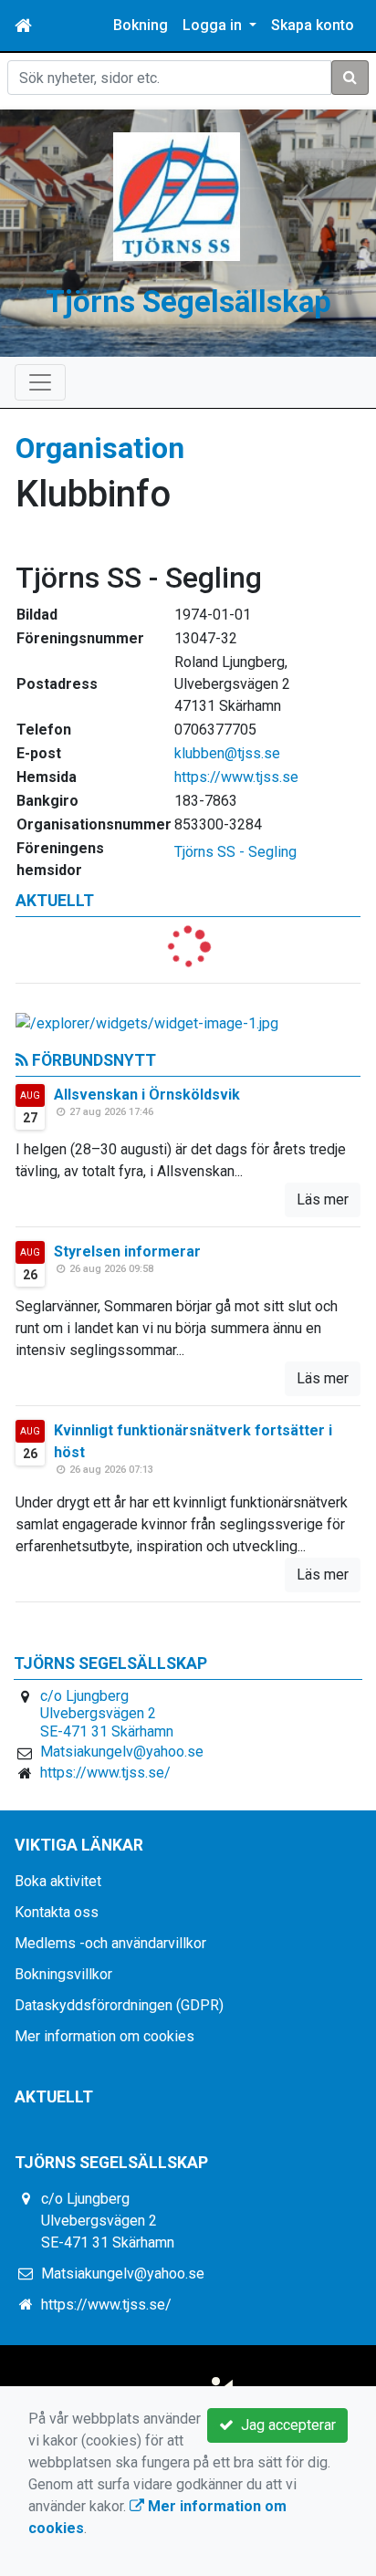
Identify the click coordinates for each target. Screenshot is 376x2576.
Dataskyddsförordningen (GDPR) (119, 2005)
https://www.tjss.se (236, 777)
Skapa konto (313, 25)
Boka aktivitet (58, 1881)
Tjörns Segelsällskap (188, 302)
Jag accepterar (285, 2425)
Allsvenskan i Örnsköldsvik (147, 1095)
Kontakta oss (57, 1912)
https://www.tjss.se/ (105, 1773)
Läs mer (323, 1199)
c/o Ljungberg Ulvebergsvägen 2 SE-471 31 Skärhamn (107, 1714)
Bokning (141, 25)
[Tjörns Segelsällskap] (177, 196)
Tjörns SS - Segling (235, 852)
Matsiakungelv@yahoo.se (122, 1752)
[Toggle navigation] (40, 382)
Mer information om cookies (104, 2036)
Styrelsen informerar (127, 1251)
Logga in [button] (214, 25)
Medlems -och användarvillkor (110, 1943)
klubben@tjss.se (227, 753)
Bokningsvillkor (63, 1974)
